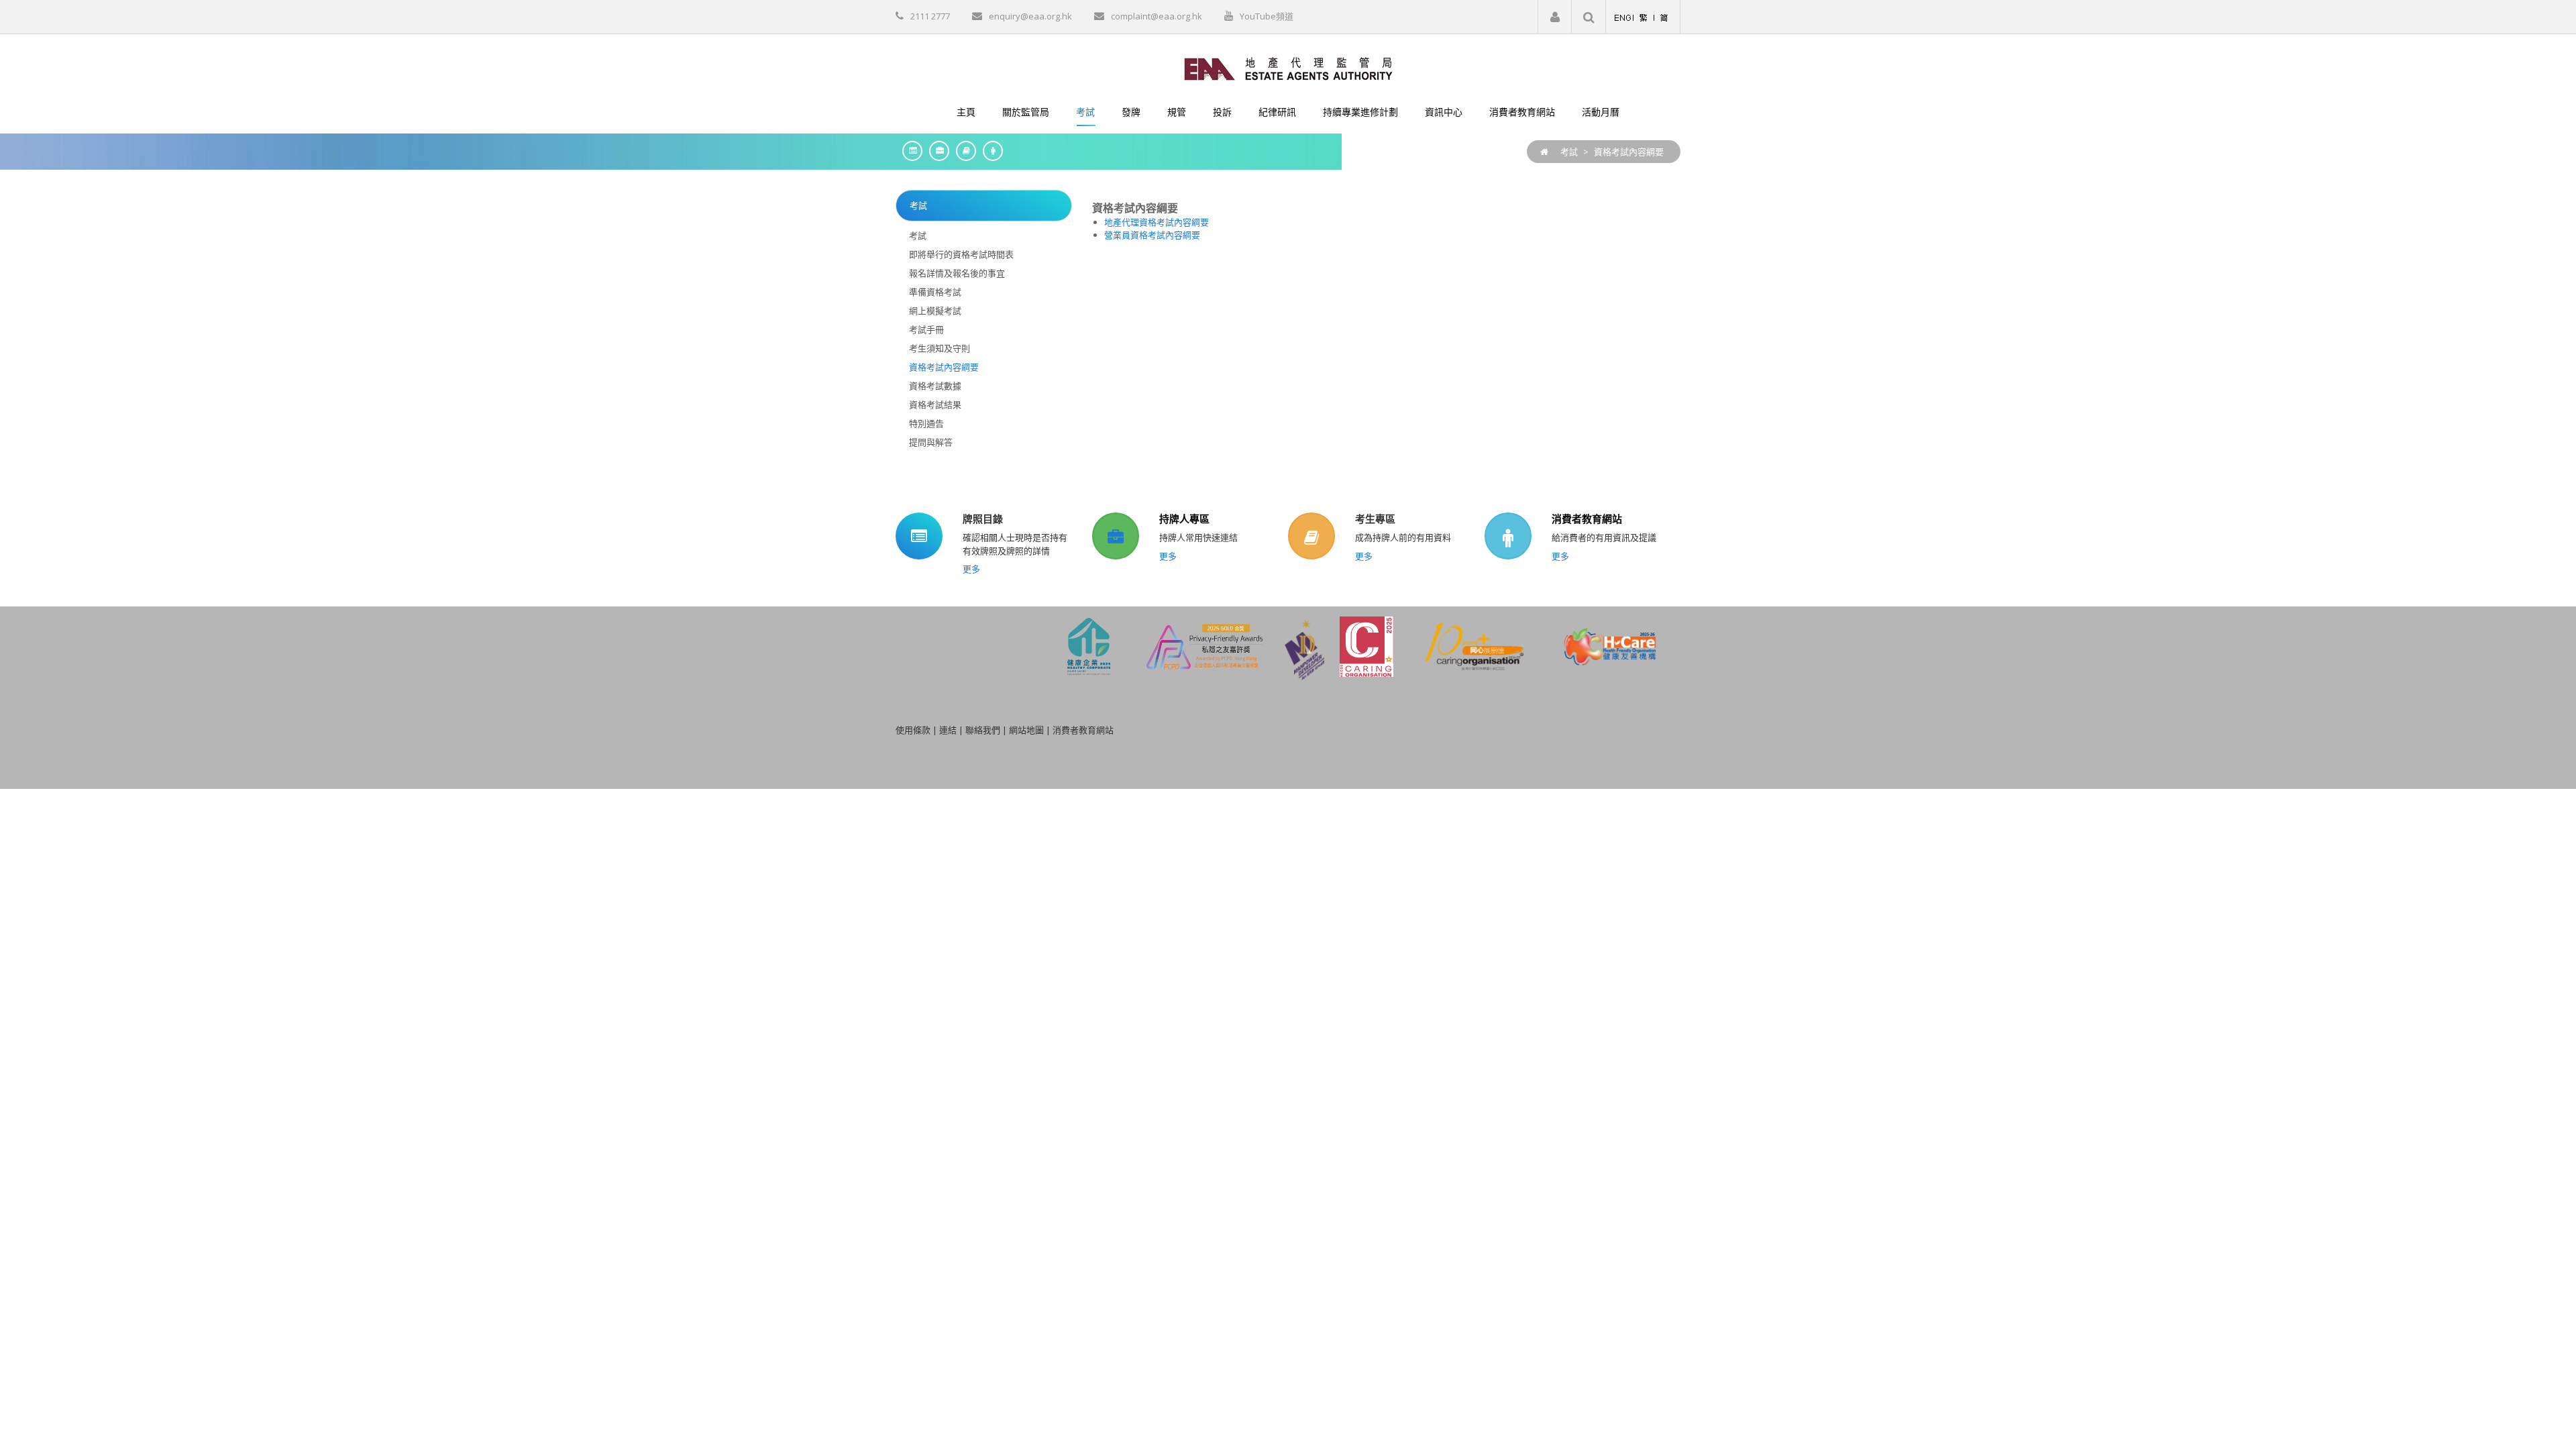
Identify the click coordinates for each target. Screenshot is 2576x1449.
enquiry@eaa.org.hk (1030, 16)
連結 (948, 730)
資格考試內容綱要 (1629, 152)
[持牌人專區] (936, 151)
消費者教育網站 (1587, 519)
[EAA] (1288, 68)
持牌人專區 (1184, 519)
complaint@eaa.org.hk (1157, 16)
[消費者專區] (989, 151)
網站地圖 (1026, 730)
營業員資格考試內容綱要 (1152, 235)
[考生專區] (963, 151)
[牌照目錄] (909, 151)
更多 (971, 569)
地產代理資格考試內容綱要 (1157, 222)
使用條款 (913, 730)
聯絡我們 (983, 730)
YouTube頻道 (1267, 16)
